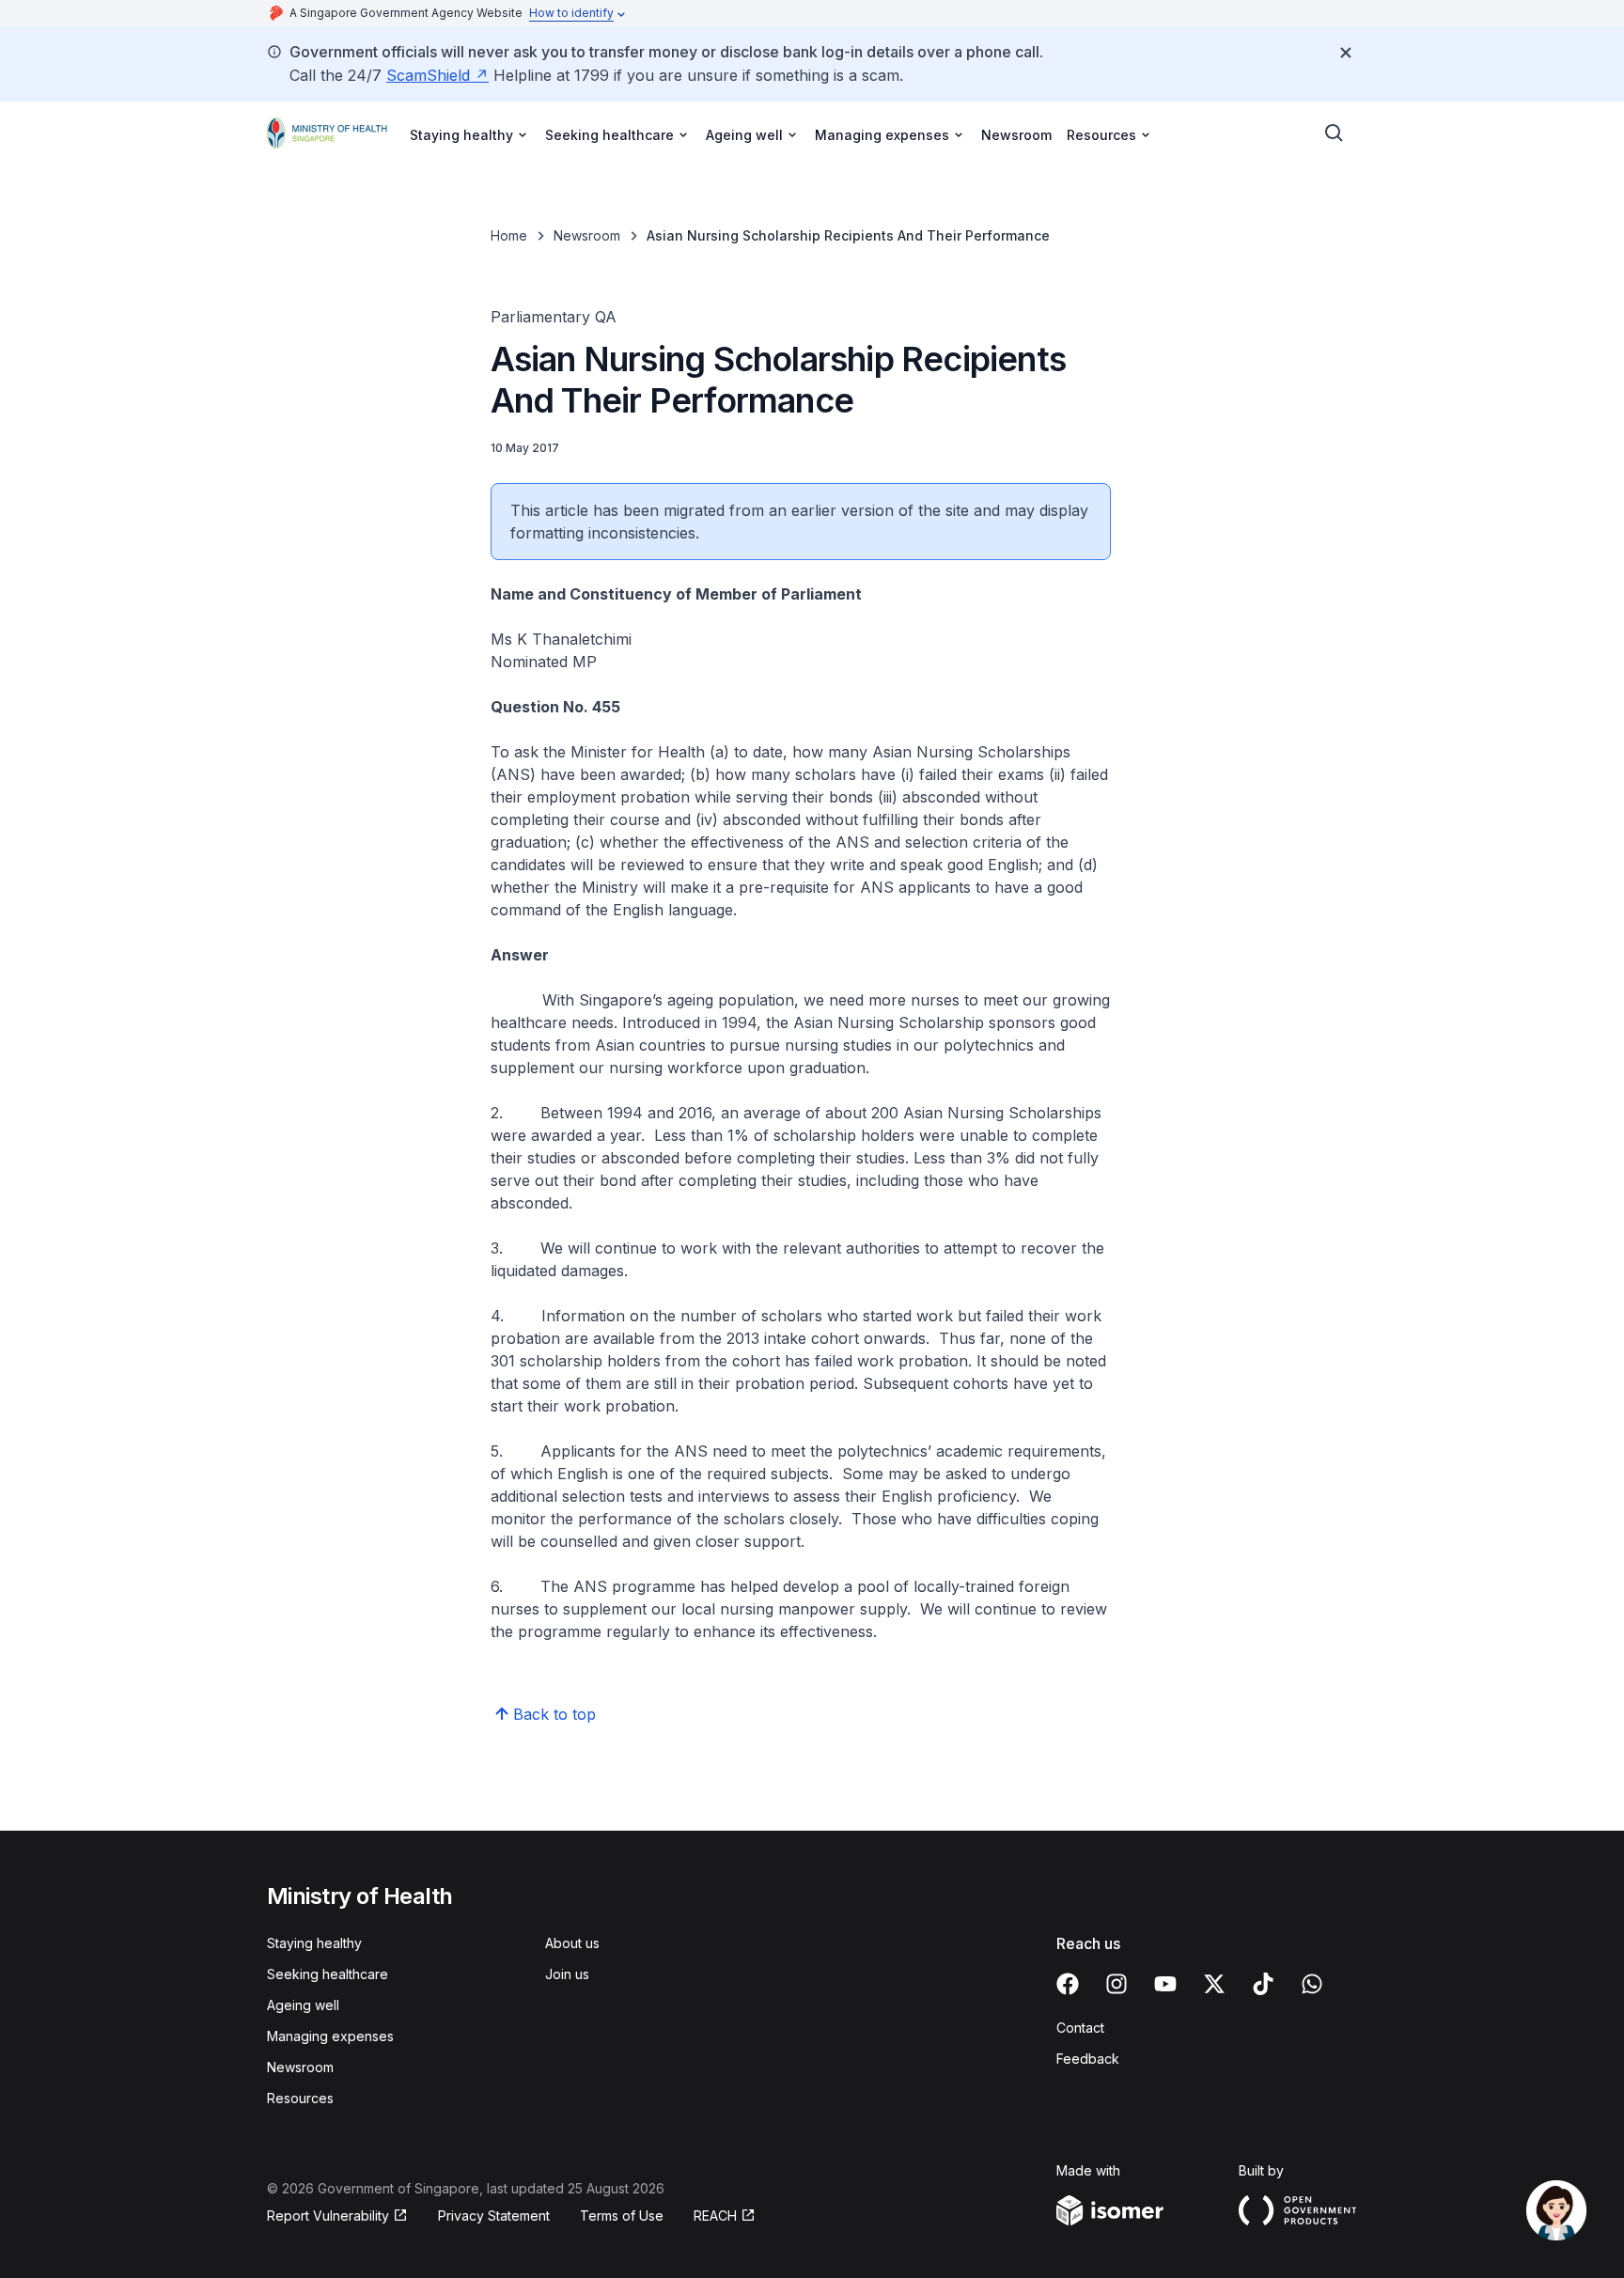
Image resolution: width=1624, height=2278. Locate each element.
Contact (1080, 2028)
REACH (715, 2216)
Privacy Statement (494, 2216)
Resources (300, 2098)
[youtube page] (1165, 1984)
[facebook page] (1068, 1984)
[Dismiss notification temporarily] (1346, 53)
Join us (567, 1974)
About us (572, 1943)
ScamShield (428, 75)
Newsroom (1016, 135)
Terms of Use (622, 2216)
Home (509, 235)
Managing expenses (330, 2036)
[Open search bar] (1335, 133)
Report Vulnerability (328, 2216)
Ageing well (303, 2005)
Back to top (554, 1714)
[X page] (1214, 1984)
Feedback (1088, 2059)
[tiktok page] (1263, 1984)
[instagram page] (1116, 1984)
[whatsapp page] (1312, 1984)
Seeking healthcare (328, 1974)
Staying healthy (314, 1943)
